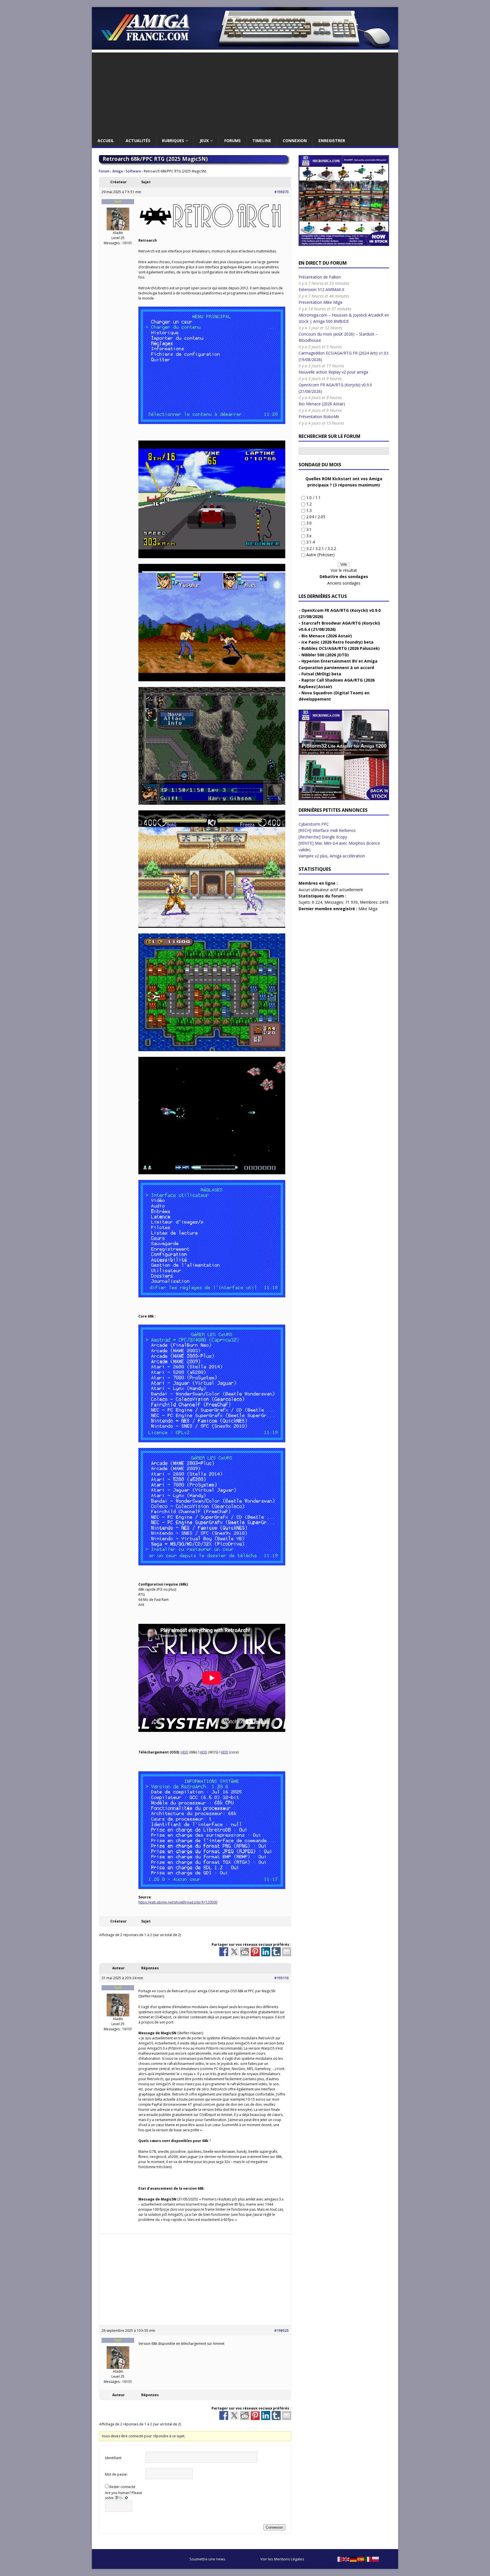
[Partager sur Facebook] (224, 1952)
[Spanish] (361, 2559)
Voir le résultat (344, 570)
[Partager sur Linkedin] (266, 1952)
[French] (339, 2559)
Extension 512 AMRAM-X (321, 289)
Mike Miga (368, 909)
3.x (309, 536)
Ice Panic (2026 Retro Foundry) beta (337, 642)
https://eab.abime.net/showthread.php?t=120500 (178, 1902)
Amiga (118, 171)
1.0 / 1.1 (313, 498)
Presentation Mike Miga (320, 302)
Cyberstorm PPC (314, 824)
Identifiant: (113, 2458)
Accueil (106, 141)
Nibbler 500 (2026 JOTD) (325, 655)
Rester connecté (122, 2487)
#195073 (281, 192)
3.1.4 (311, 542)
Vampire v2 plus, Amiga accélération (332, 856)
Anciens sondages (344, 583)
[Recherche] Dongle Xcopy (323, 837)
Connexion (295, 141)
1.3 (309, 510)
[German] (354, 2559)
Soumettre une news (207, 2559)
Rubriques (173, 141)
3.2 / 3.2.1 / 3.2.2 (321, 548)
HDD (184, 1752)
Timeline (262, 141)
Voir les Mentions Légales (282, 2559)
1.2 (309, 504)
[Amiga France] (245, 46)
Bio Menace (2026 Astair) (322, 404)
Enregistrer (332, 141)
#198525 (281, 2331)
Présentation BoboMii (319, 417)
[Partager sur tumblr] (276, 1952)
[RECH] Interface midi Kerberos (327, 830)
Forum (104, 171)
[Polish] (376, 2559)
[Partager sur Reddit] (245, 1952)
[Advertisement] (245, 92)
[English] (346, 2559)
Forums (233, 141)
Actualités (138, 141)
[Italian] (368, 2559)
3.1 (309, 529)
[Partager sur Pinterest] (255, 1952)
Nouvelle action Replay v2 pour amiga (333, 372)
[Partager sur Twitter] (234, 1952)
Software (133, 171)
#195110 (281, 1978)
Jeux (204, 141)
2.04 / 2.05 (316, 517)
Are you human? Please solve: (123, 2495)
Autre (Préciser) (320, 555)
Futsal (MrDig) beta (321, 674)
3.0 (309, 523)
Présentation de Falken (320, 277)
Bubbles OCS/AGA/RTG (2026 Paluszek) (341, 648)
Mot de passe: (116, 2474)
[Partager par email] (287, 1952)
